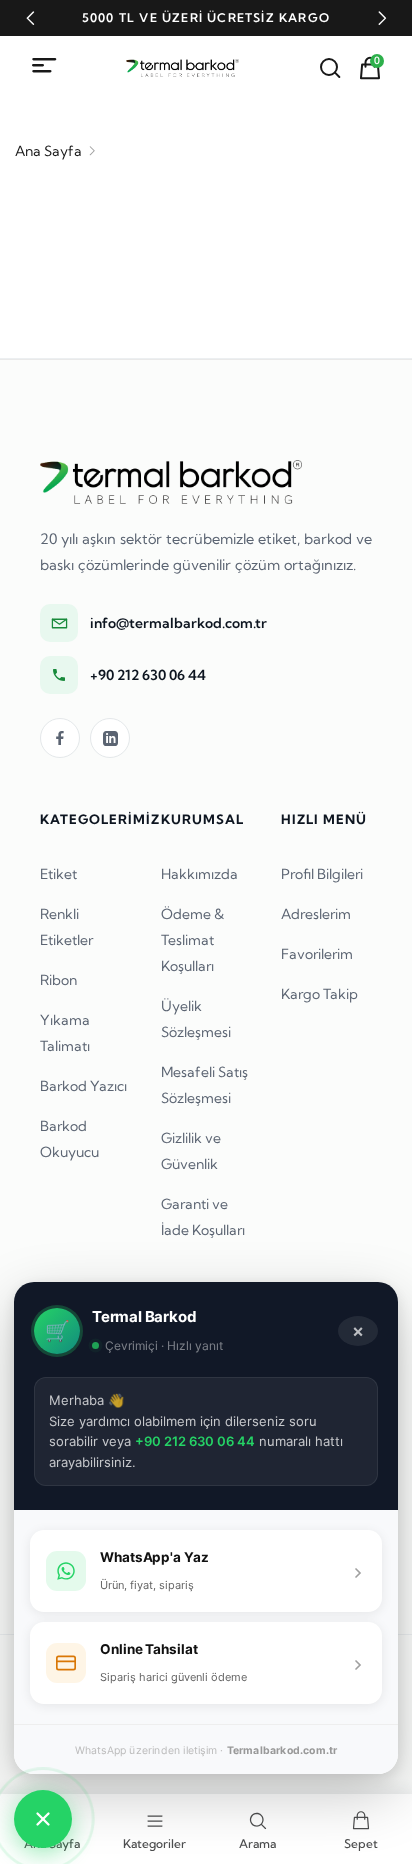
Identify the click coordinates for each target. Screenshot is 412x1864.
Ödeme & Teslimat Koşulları (192, 940)
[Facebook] (60, 738)
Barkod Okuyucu (69, 1139)
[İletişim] (43, 1819)
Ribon (58, 980)
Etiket (58, 874)
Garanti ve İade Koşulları (203, 1217)
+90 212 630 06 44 (148, 675)
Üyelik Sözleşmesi (196, 1019)
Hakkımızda (199, 874)
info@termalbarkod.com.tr (178, 623)
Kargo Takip (319, 994)
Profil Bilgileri (322, 874)
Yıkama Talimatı (65, 1033)
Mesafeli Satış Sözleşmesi (204, 1085)
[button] (30, 18)
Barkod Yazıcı (83, 1086)
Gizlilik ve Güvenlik (191, 1151)
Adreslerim (316, 914)
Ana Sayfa (48, 151)
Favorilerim (317, 954)
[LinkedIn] (110, 738)
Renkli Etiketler (66, 927)
